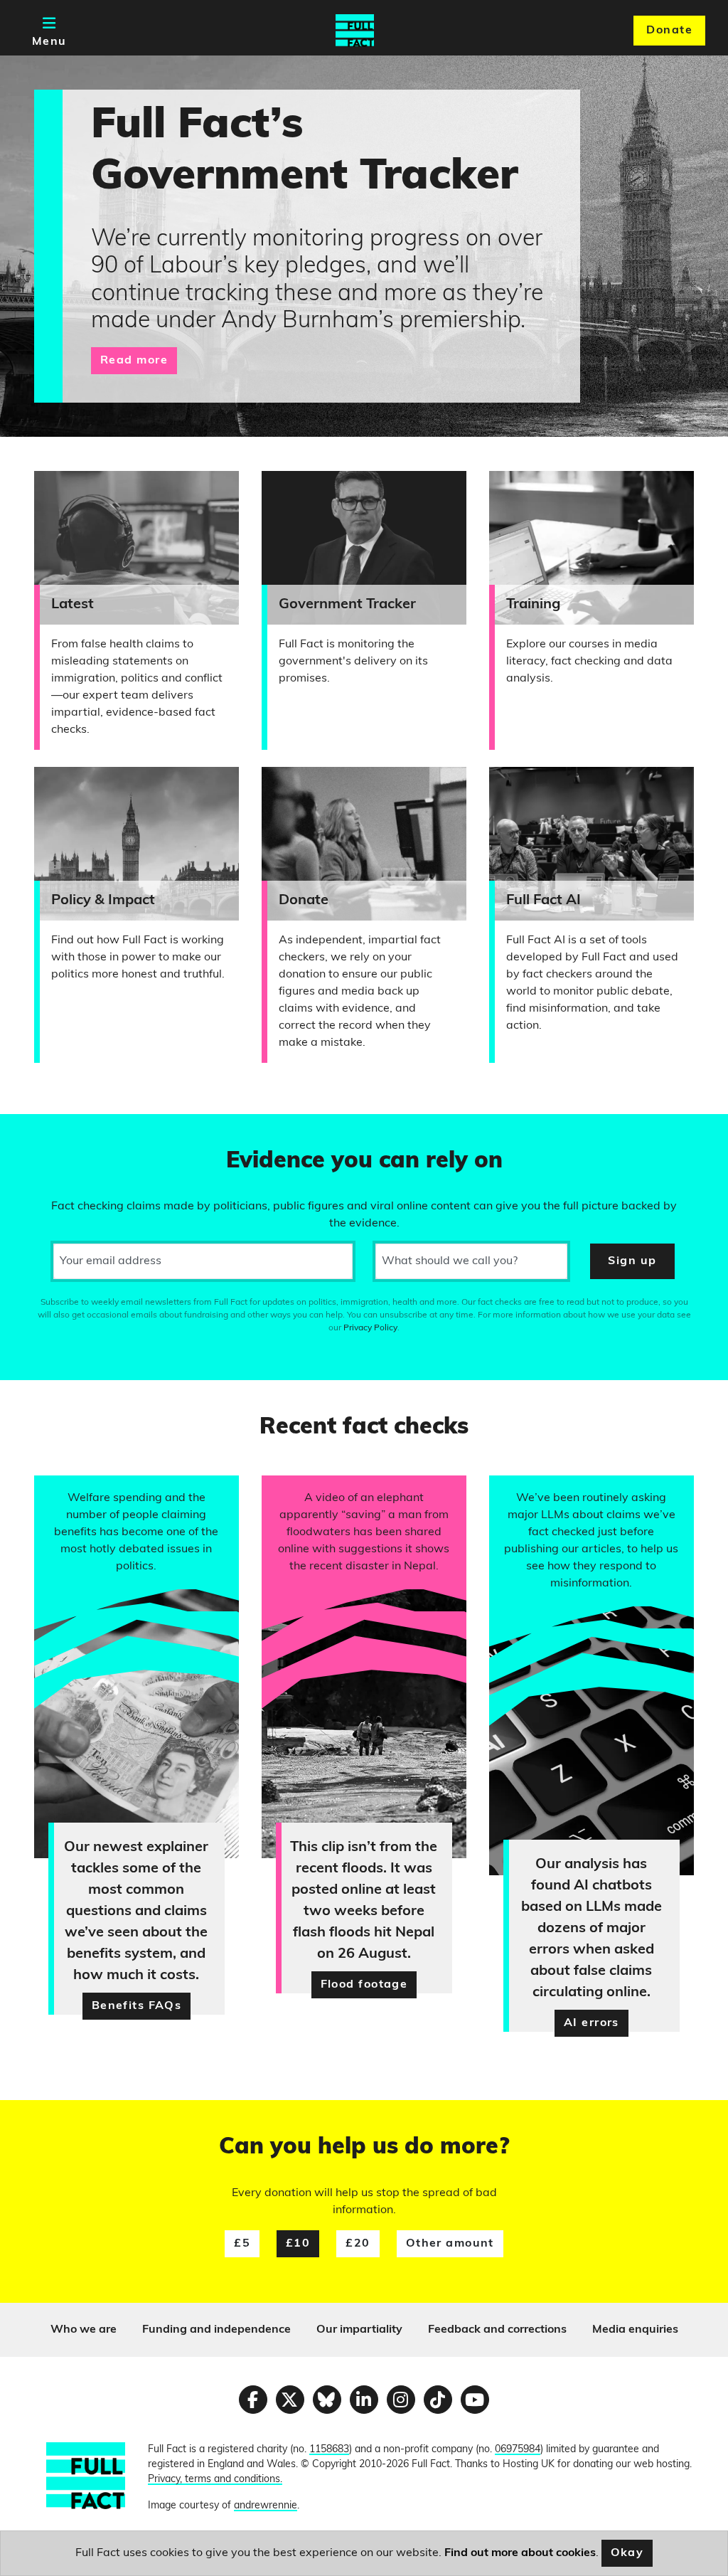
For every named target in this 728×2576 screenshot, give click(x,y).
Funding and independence (216, 2330)
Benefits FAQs (137, 2006)
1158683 (329, 2450)
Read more (134, 361)
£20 (358, 2244)
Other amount (450, 2244)
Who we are (84, 2330)
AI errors (591, 2023)
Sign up (632, 1261)
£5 (242, 2244)
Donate (669, 31)
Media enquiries (635, 2330)
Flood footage (364, 1985)
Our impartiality (359, 2330)
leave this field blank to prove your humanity (61, 1131)
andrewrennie (266, 2506)
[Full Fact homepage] (355, 31)
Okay (627, 2553)
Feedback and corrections (497, 2330)
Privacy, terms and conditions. (215, 2480)
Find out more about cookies (520, 2553)
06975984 (518, 2450)
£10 (298, 2244)
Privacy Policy (370, 1328)
